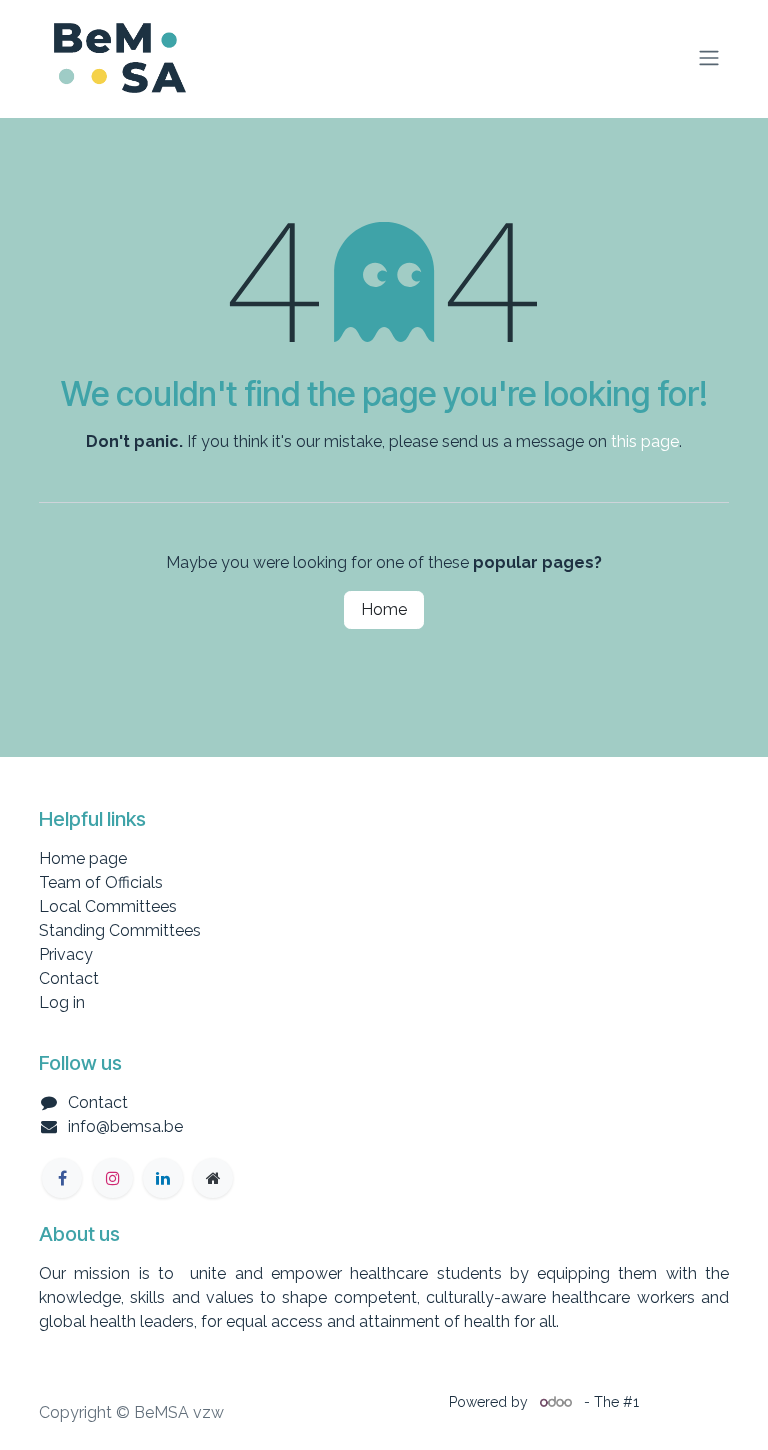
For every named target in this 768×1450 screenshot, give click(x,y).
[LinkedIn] (163, 1178)
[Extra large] (213, 1178)
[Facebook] (62, 1178)
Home (384, 609)
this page (645, 441)
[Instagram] (113, 1178)
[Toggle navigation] (709, 58)
